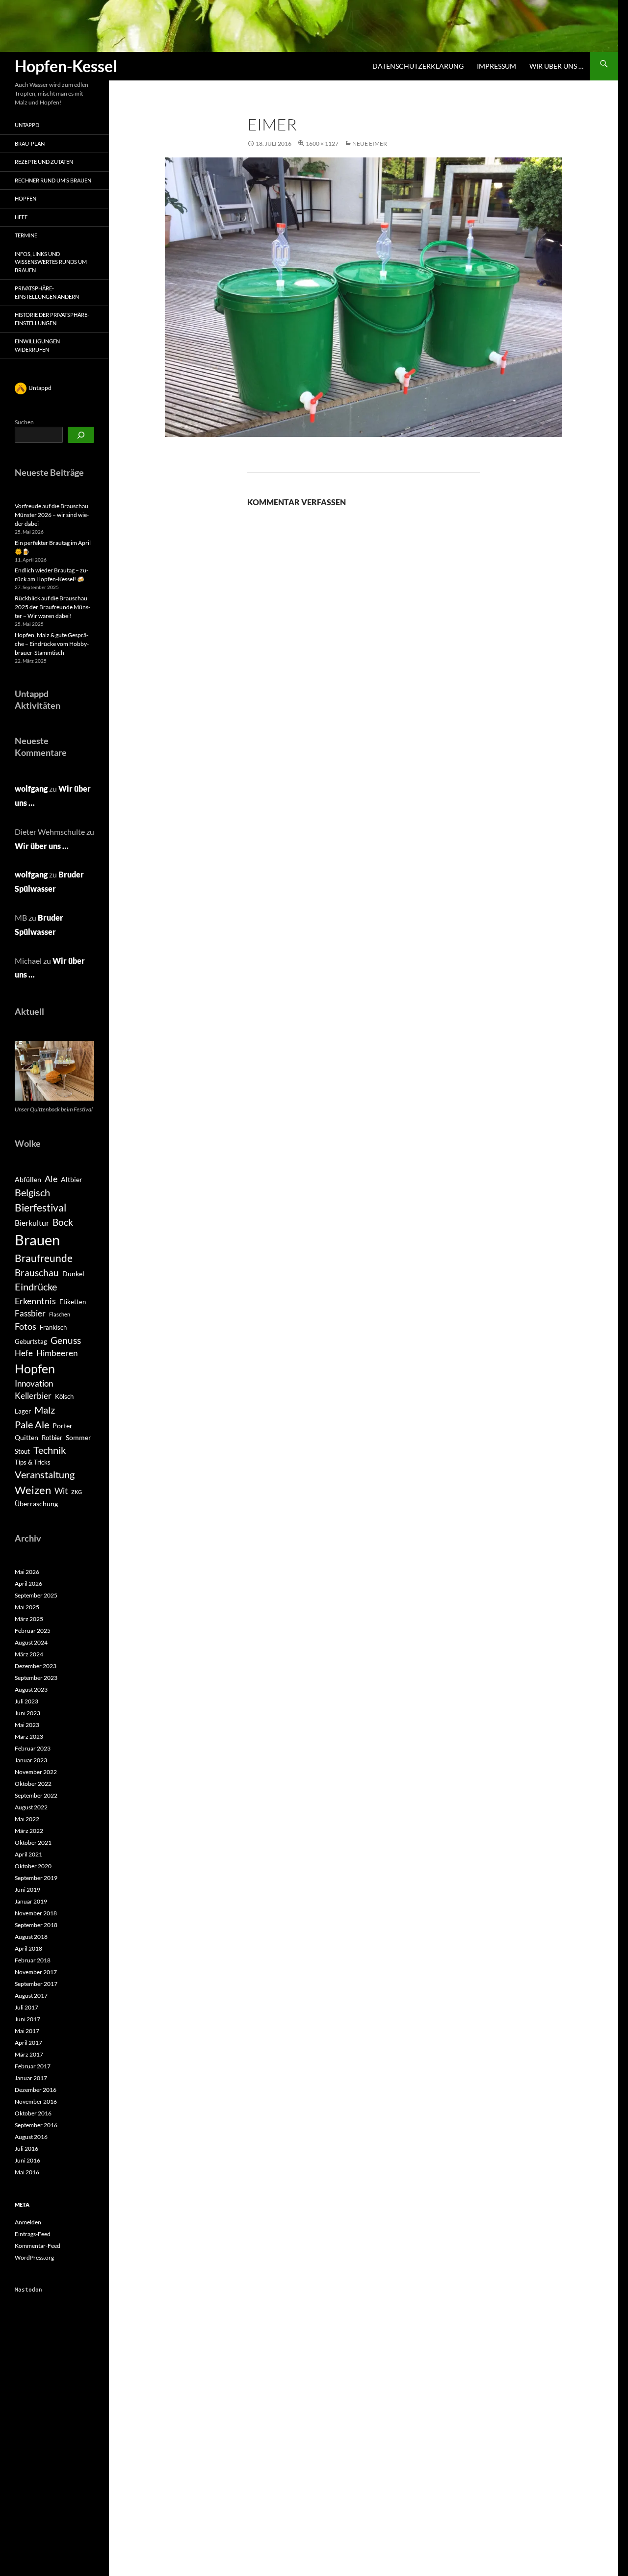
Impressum (497, 66)
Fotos (26, 1326)
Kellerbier (33, 1396)
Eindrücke (36, 1287)
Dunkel (73, 1274)
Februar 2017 (33, 2066)
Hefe (21, 217)
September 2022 (36, 1795)
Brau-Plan (30, 143)
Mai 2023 (27, 1725)
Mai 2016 (27, 2172)
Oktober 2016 (33, 2113)
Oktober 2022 (33, 1784)
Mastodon (28, 2290)
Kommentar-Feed (38, 2246)
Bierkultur (32, 1223)
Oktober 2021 (33, 1842)
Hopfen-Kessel (66, 66)
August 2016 (31, 2137)
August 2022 (31, 1807)
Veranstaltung (45, 1474)
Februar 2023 (33, 1748)
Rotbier (52, 1438)
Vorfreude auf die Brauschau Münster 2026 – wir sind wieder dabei (52, 515)
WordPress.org (34, 2257)
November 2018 (36, 1913)
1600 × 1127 (322, 143)
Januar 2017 (31, 2078)
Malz (45, 1410)
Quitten (26, 1437)
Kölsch (64, 1396)
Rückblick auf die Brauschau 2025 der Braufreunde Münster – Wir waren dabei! (52, 607)
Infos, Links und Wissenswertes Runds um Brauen (51, 262)
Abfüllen (28, 1179)
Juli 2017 (26, 2007)
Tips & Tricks (33, 1462)
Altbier (72, 1179)
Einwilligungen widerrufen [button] (37, 345)
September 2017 (36, 1984)
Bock (63, 1222)
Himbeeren (57, 1353)
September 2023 (36, 1678)
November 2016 (36, 2101)
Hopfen (26, 198)
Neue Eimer (370, 143)
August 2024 (31, 1642)
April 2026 (28, 1584)
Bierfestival (40, 1208)
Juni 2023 (27, 1713)
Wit (61, 1491)
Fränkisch (53, 1327)
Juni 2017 (27, 2019)
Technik (50, 1450)
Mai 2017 (27, 2031)
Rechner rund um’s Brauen (53, 180)
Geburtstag (31, 1341)
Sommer (78, 1437)
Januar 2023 (31, 1760)
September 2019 (36, 1878)
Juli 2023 (26, 1701)
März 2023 (29, 1737)
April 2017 (28, 2043)
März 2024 (29, 1654)
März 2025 (29, 1619)
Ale (51, 1179)
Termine (26, 235)
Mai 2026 (27, 1572)
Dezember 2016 (36, 2090)
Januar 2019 (31, 1901)
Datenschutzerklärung (418, 66)
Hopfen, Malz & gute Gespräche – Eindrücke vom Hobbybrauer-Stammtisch (52, 644)
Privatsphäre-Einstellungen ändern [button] (47, 292)
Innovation (34, 1384)
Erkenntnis (35, 1301)
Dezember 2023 (36, 1666)
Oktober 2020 (33, 1866)
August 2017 (31, 1996)
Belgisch (32, 1192)
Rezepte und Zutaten (44, 162)
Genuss (66, 1340)
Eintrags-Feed (33, 2234)
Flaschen (60, 1314)
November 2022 (36, 1772)
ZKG (77, 1492)
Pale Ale (32, 1424)
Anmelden (28, 2222)
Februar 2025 (33, 1631)
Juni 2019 (27, 1890)
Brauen (37, 1240)
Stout (22, 1451)
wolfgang (31, 788)
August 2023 (31, 1689)
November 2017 (36, 1972)
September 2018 (36, 1925)
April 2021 (28, 1854)
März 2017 (29, 2054)
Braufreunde (44, 1258)
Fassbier (30, 1314)
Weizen (33, 1490)
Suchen (24, 422)
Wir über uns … (556, 66)
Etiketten (73, 1302)
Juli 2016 (26, 2149)
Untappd (27, 125)
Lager (23, 1411)
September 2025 (36, 1595)
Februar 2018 (33, 1960)
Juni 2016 (27, 2160)
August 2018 (31, 1937)
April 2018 (28, 1948)
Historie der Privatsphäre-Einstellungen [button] (52, 319)
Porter (63, 1426)
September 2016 (36, 2125)
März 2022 (29, 1831)
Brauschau (37, 1273)
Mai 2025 (27, 1607)
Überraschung (36, 1504)
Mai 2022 (27, 1819)
